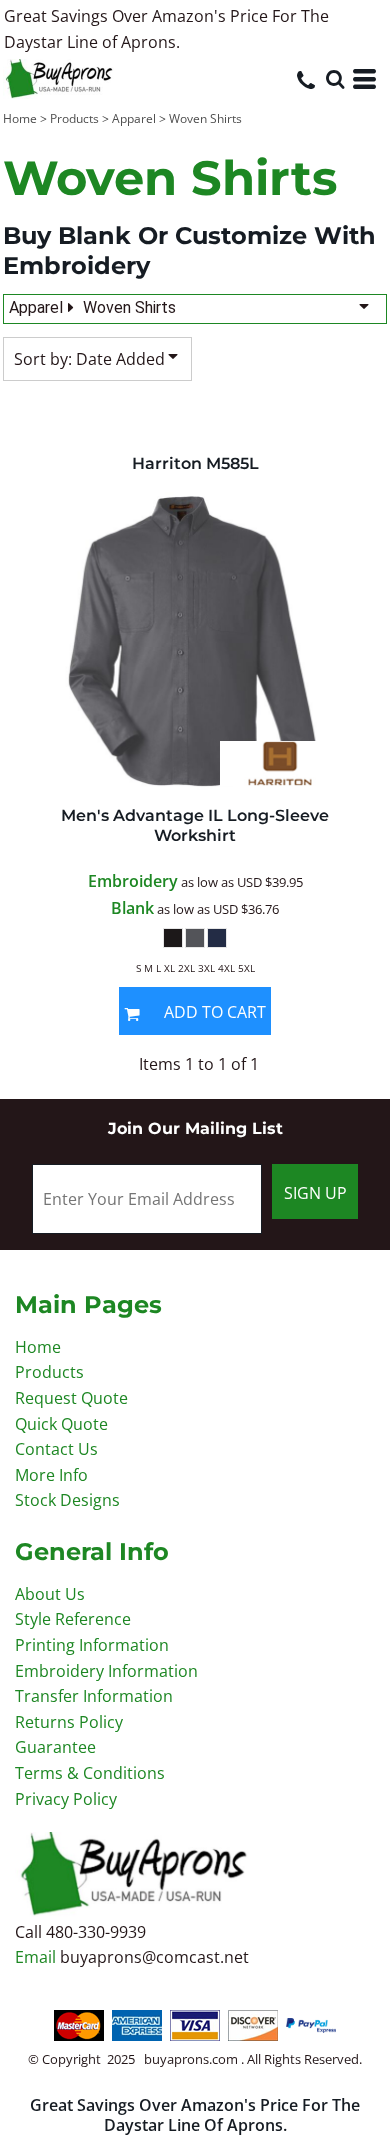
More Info (51, 1475)
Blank (132, 908)
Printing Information (92, 1645)
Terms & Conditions (90, 1773)
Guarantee (55, 1747)
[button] (335, 79)
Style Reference (73, 1619)
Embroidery (133, 881)
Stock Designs (67, 1500)
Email (37, 1957)
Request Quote (71, 1398)
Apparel (134, 118)
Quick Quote (61, 1424)
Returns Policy (69, 1722)
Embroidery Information (106, 1671)
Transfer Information (94, 1696)
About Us (50, 1594)
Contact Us (56, 1449)
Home (20, 118)
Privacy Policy (66, 1799)
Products (74, 118)
